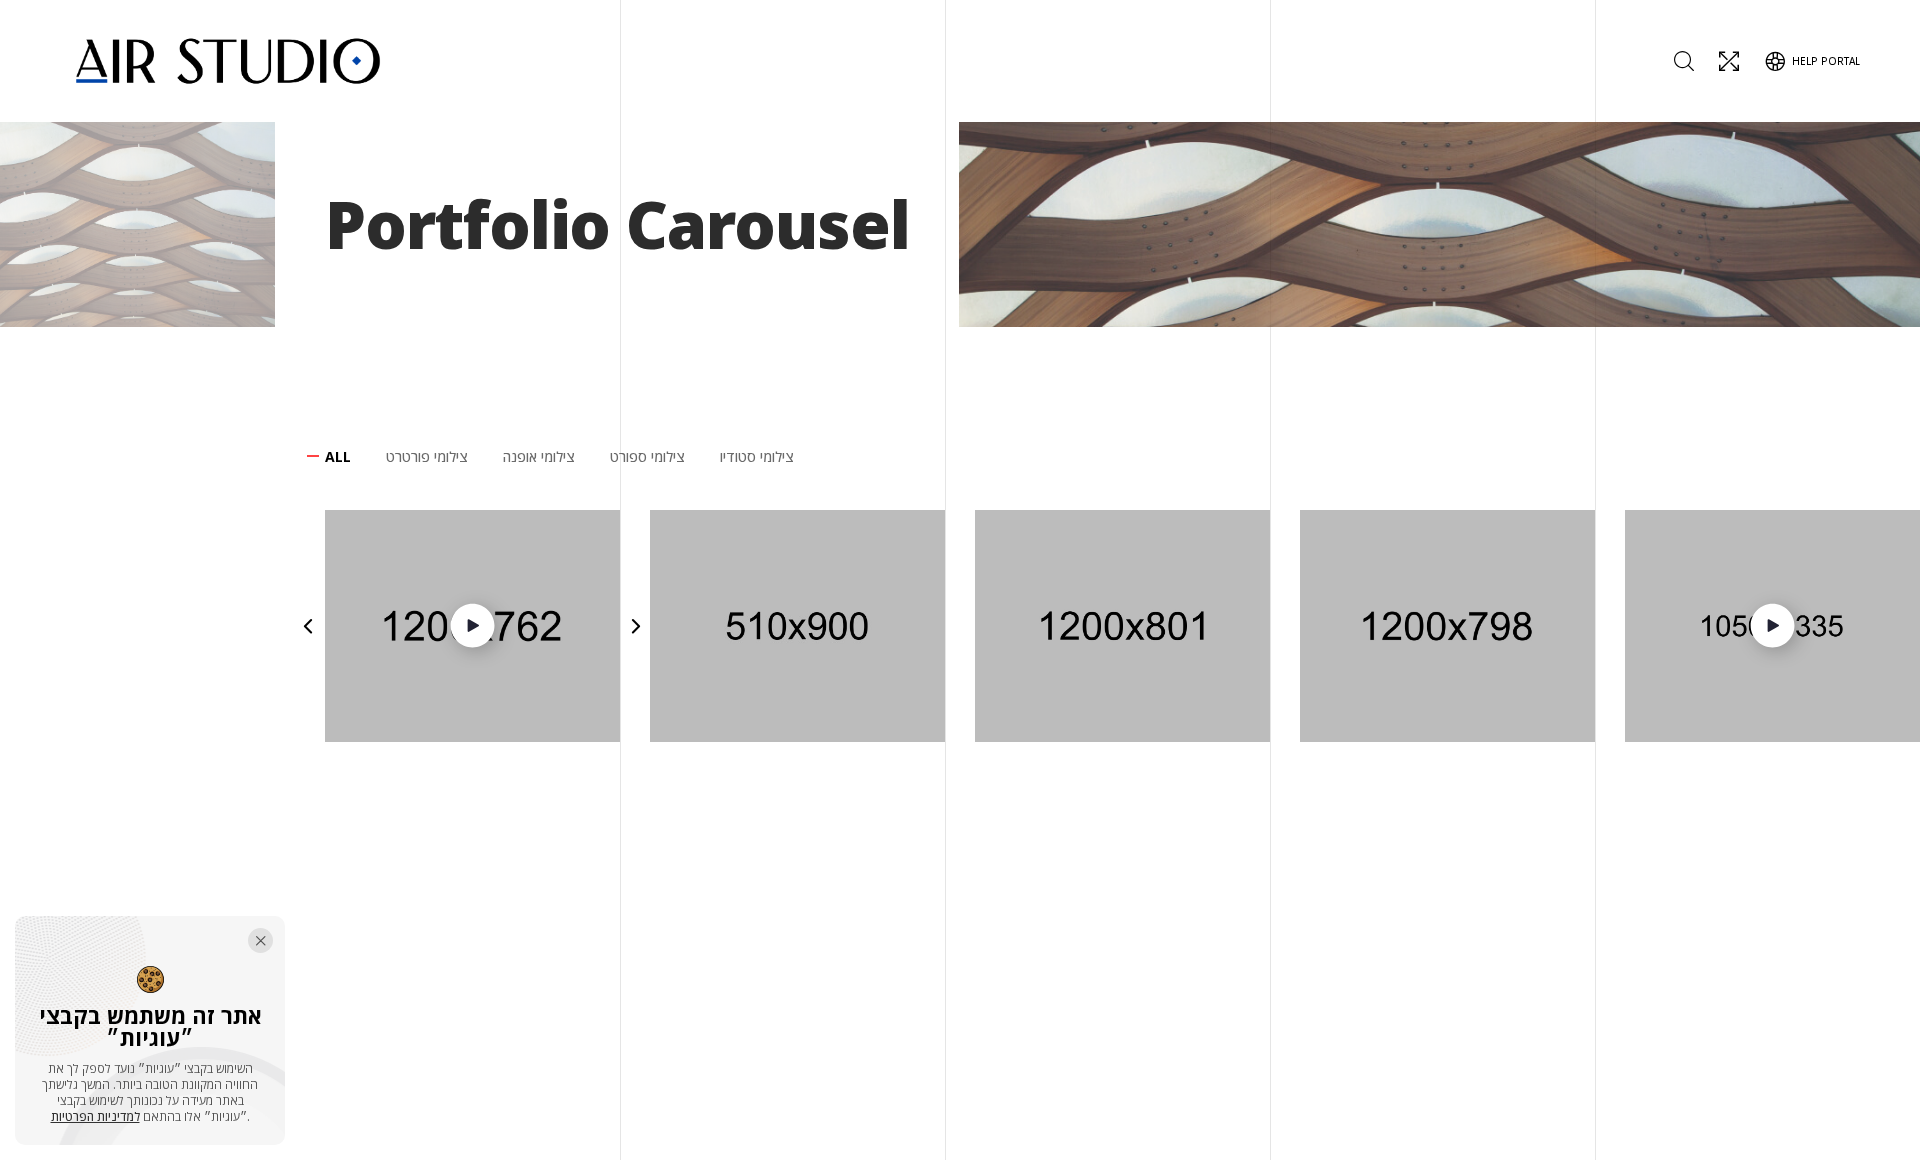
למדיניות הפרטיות (95, 1116)
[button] (308, 626)
